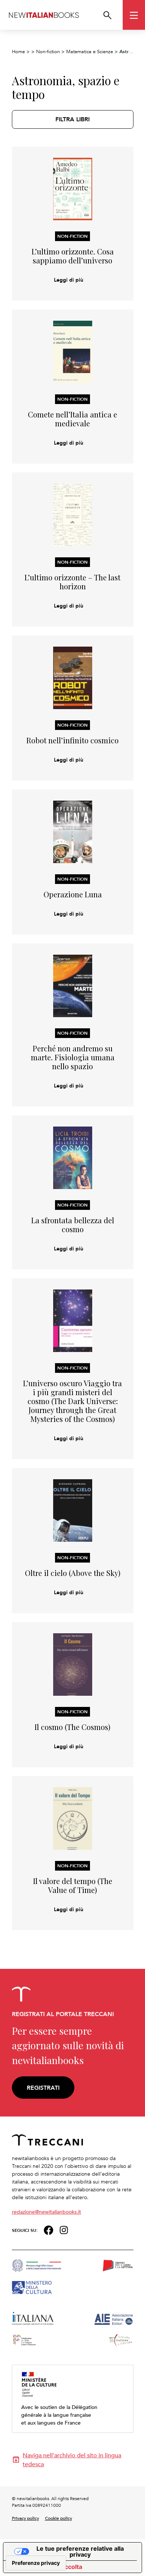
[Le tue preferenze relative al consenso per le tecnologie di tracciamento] (36, 2563)
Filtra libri (72, 119)
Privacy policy (25, 2518)
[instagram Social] (64, 2229)
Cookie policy (59, 2518)
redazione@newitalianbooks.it (46, 2212)
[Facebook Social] (49, 2229)
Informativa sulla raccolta (46, 2567)
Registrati (43, 2088)
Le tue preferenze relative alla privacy (80, 2551)
